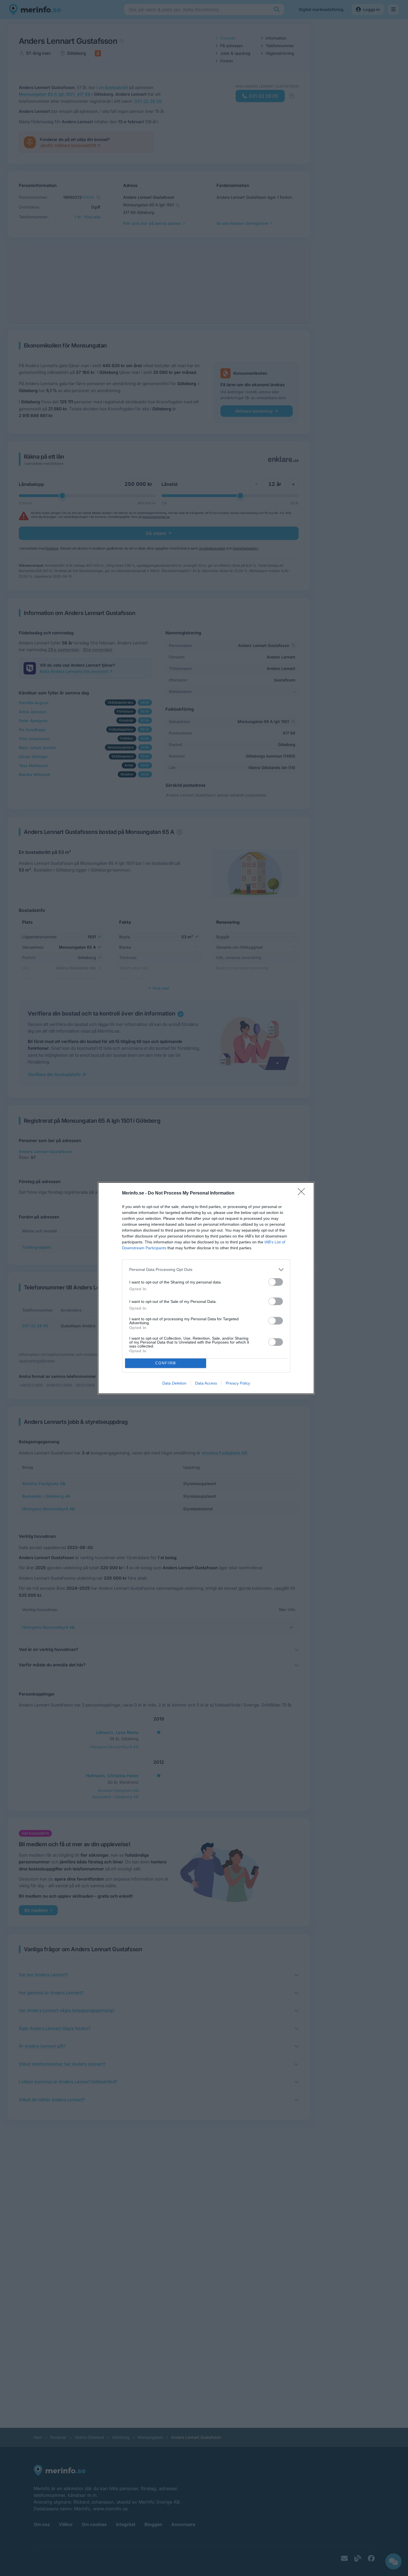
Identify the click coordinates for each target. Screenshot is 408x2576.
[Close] (303, 1193)
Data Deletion (174, 1383)
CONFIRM (166, 1363)
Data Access (206, 1383)
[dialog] (206, 1288)
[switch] (276, 1282)
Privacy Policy (238, 1383)
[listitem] (206, 1270)
